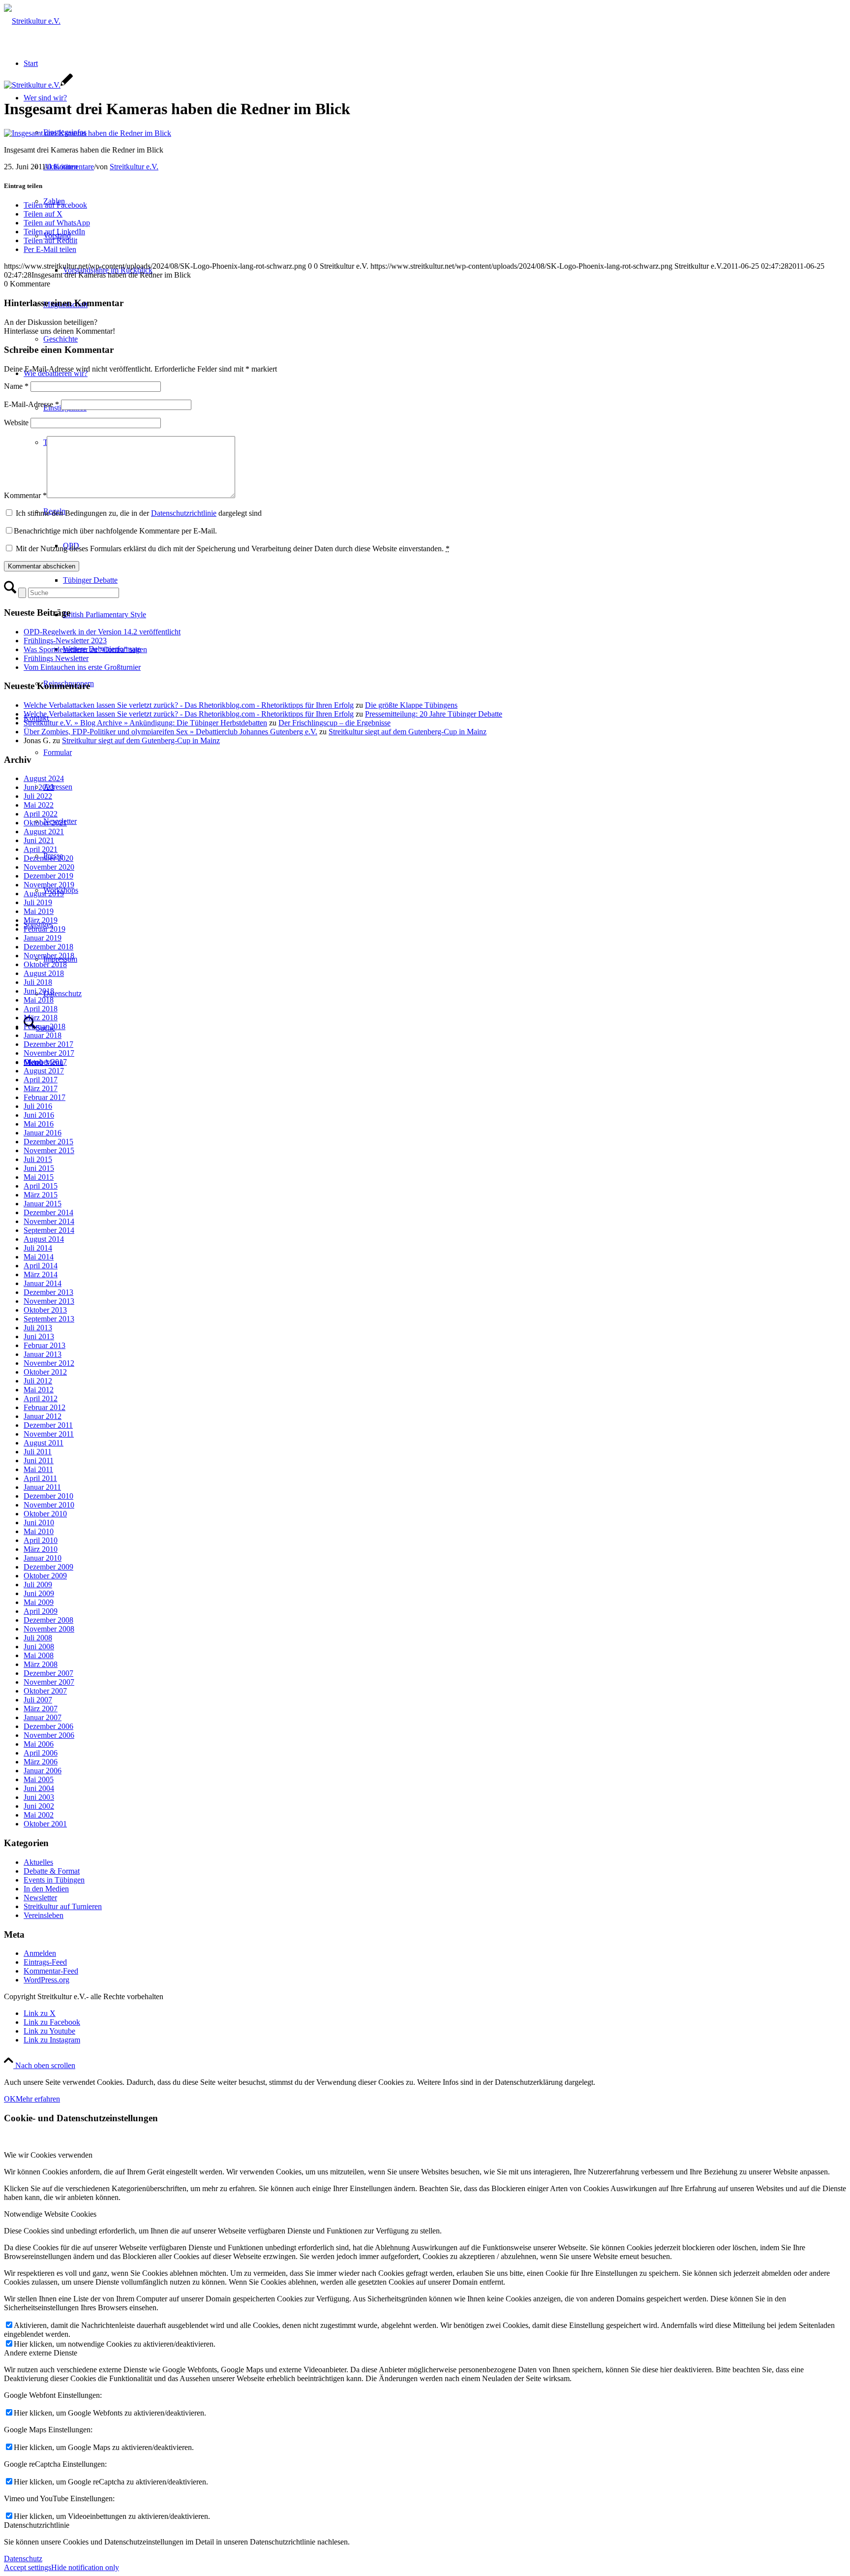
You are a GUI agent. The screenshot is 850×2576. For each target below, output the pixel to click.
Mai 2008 (39, 1655)
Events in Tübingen (54, 1880)
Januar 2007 (43, 1717)
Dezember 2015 (48, 1142)
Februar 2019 (45, 929)
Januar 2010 (43, 1558)
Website (16, 423)
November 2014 (49, 1221)
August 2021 (44, 832)
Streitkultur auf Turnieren (63, 1906)
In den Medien (46, 1889)
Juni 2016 (39, 1115)
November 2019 (49, 885)
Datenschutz (23, 2559)
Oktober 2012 (45, 1372)
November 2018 (49, 956)
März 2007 (41, 1709)
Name (16, 386)
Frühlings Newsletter (56, 658)
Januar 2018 (43, 1035)
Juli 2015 (38, 1159)
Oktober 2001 (45, 1824)
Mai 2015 (39, 1177)
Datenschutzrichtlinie (184, 513)
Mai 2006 (39, 1744)
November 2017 (49, 1053)
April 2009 (41, 1611)
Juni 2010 (39, 1523)
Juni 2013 (39, 1336)
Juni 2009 (39, 1593)
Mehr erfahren (38, 2099)
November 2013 (49, 1301)
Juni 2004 (39, 1788)
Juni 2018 (39, 991)
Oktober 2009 (45, 1576)
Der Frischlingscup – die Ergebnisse (334, 723)
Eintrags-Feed (45, 1962)
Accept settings (28, 2567)
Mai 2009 (39, 1602)
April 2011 (40, 1478)
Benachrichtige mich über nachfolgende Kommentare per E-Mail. (115, 531)
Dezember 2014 (48, 1212)
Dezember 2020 (48, 858)
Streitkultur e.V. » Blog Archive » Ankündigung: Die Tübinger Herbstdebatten (145, 723)
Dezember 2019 (48, 876)
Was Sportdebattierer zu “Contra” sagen (85, 649)
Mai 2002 (39, 1815)
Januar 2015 (43, 1204)
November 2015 (49, 1150)
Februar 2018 (45, 1026)
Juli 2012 (38, 1381)
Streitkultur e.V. (134, 167)
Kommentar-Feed (51, 1971)
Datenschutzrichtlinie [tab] (37, 2525)
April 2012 (41, 1398)
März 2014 (41, 1274)
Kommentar (25, 495)
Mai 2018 (39, 1000)
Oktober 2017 (45, 1062)
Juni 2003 (39, 1797)
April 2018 (41, 1009)
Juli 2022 (38, 796)
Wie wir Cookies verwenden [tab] (48, 2155)
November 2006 (49, 1735)
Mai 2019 (39, 911)
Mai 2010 (39, 1531)
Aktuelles (38, 1862)
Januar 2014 (43, 1283)
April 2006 (41, 1753)
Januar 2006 (43, 1771)
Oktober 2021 (45, 823)
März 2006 (41, 1762)
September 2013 (49, 1319)
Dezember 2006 (48, 1726)
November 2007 (49, 1682)
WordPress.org (46, 1980)
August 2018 (44, 973)
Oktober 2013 (45, 1310)
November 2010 (49, 1505)
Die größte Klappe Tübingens (411, 705)
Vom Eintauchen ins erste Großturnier (82, 667)
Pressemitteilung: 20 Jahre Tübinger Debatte (434, 714)
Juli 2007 (38, 1700)
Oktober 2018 (45, 964)
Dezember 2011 (48, 1425)
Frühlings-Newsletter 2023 (65, 641)
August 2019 (44, 894)
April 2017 (41, 1080)
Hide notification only (85, 2567)
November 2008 (49, 1629)
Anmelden (40, 1953)
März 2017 (41, 1088)
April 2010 (41, 1540)
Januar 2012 (43, 1416)
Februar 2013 (45, 1345)
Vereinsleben (44, 1915)
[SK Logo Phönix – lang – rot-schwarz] (32, 21)
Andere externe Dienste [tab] (41, 2353)
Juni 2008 (39, 1647)
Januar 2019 (43, 938)
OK (10, 2099)
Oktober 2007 (45, 1691)
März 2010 (41, 1549)
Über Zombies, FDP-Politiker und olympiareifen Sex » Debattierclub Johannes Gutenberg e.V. (170, 732)
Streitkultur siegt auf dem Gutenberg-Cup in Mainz (408, 732)
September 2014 (49, 1230)
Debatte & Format (52, 1871)
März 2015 (41, 1195)
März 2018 (41, 1018)
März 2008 (41, 1664)
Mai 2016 (39, 1124)
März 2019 (41, 920)
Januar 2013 (43, 1354)
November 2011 (49, 1434)
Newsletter (40, 1898)
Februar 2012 (45, 1407)
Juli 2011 (38, 1452)
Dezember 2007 (48, 1673)
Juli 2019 (38, 902)
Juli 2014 (38, 1248)
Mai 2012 (39, 1390)
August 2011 (44, 1443)
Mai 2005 (39, 1779)
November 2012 (49, 1363)
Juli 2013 (38, 1328)
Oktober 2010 (45, 1514)
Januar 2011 (42, 1487)
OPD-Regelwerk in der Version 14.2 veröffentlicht (102, 632)
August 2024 (44, 778)
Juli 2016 (38, 1106)
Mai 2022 (39, 805)
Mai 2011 (38, 1469)
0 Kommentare (71, 167)
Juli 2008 (38, 1638)
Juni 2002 (39, 1806)
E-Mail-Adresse (31, 404)
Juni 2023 (39, 787)
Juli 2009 (38, 1585)
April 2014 (41, 1266)
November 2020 (49, 867)
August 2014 (44, 1239)
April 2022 (41, 814)
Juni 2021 (39, 840)
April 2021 (41, 849)
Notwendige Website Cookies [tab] (50, 2214)
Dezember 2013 (48, 1292)
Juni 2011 (39, 1461)
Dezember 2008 (48, 1620)
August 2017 (44, 1071)
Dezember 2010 (48, 1496)
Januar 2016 (43, 1133)
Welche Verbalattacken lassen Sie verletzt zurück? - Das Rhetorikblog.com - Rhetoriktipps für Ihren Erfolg (189, 705)
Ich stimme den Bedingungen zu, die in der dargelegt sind (139, 513)
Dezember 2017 (48, 1044)
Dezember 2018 (48, 947)
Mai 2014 (39, 1257)
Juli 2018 (38, 982)
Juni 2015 (39, 1168)
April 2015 (41, 1186)
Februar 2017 (45, 1097)
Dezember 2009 (48, 1567)
